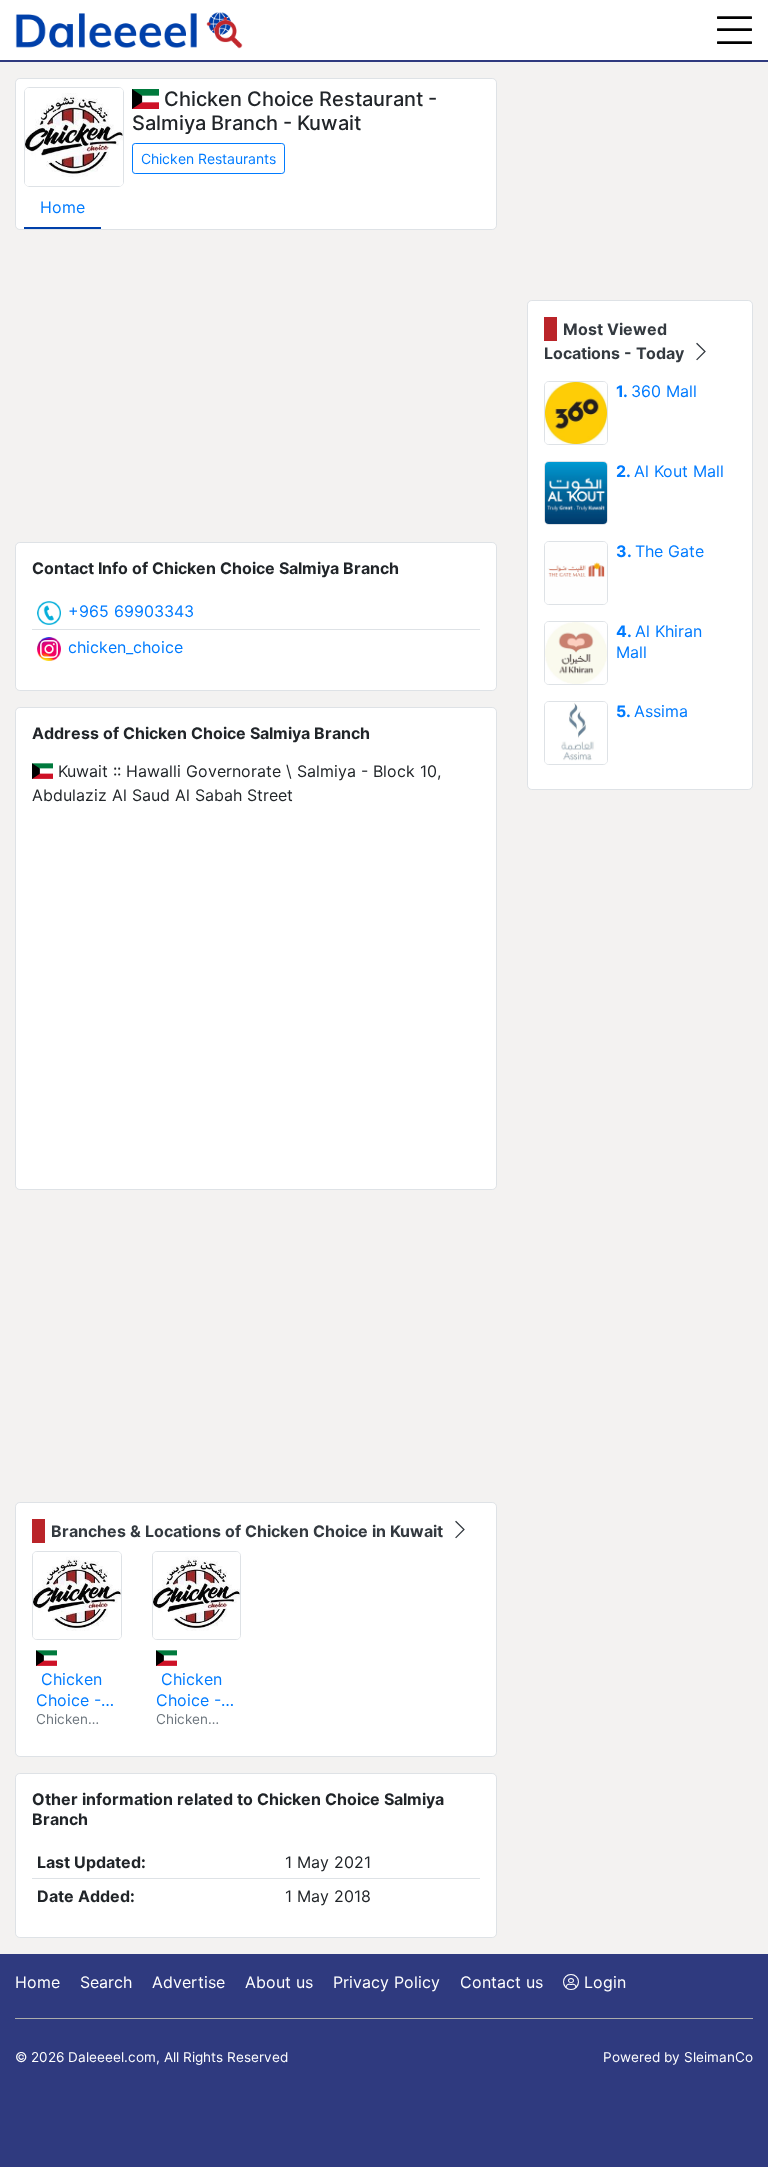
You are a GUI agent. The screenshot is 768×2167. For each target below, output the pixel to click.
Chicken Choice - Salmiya (69, 1689)
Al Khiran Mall (659, 641)
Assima (652, 711)
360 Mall (656, 391)
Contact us (501, 1982)
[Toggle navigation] (734, 30)
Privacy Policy (386, 1982)
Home (62, 207)
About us (279, 1982)
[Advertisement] (256, 386)
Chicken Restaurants (208, 158)
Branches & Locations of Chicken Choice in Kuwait (249, 1531)
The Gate (660, 551)
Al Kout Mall (670, 471)
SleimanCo (718, 2057)
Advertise (188, 1982)
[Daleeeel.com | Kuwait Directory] (129, 30)
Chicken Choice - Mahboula (193, 1689)
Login (602, 1982)
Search (106, 1982)
